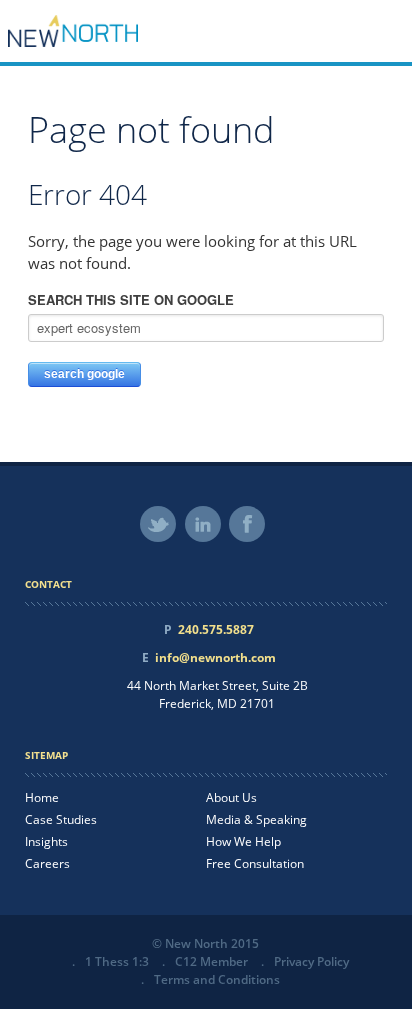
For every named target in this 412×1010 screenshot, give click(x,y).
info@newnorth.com (215, 657)
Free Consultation (255, 863)
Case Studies (61, 819)
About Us (231, 797)
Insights (46, 841)
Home (42, 797)
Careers (47, 863)
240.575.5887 (216, 629)
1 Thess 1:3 (117, 961)
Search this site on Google (131, 299)
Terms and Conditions (217, 979)
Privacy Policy (311, 961)
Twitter (158, 524)
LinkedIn (203, 524)
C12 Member (211, 961)
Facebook (247, 524)
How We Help (243, 841)
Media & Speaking (256, 819)
